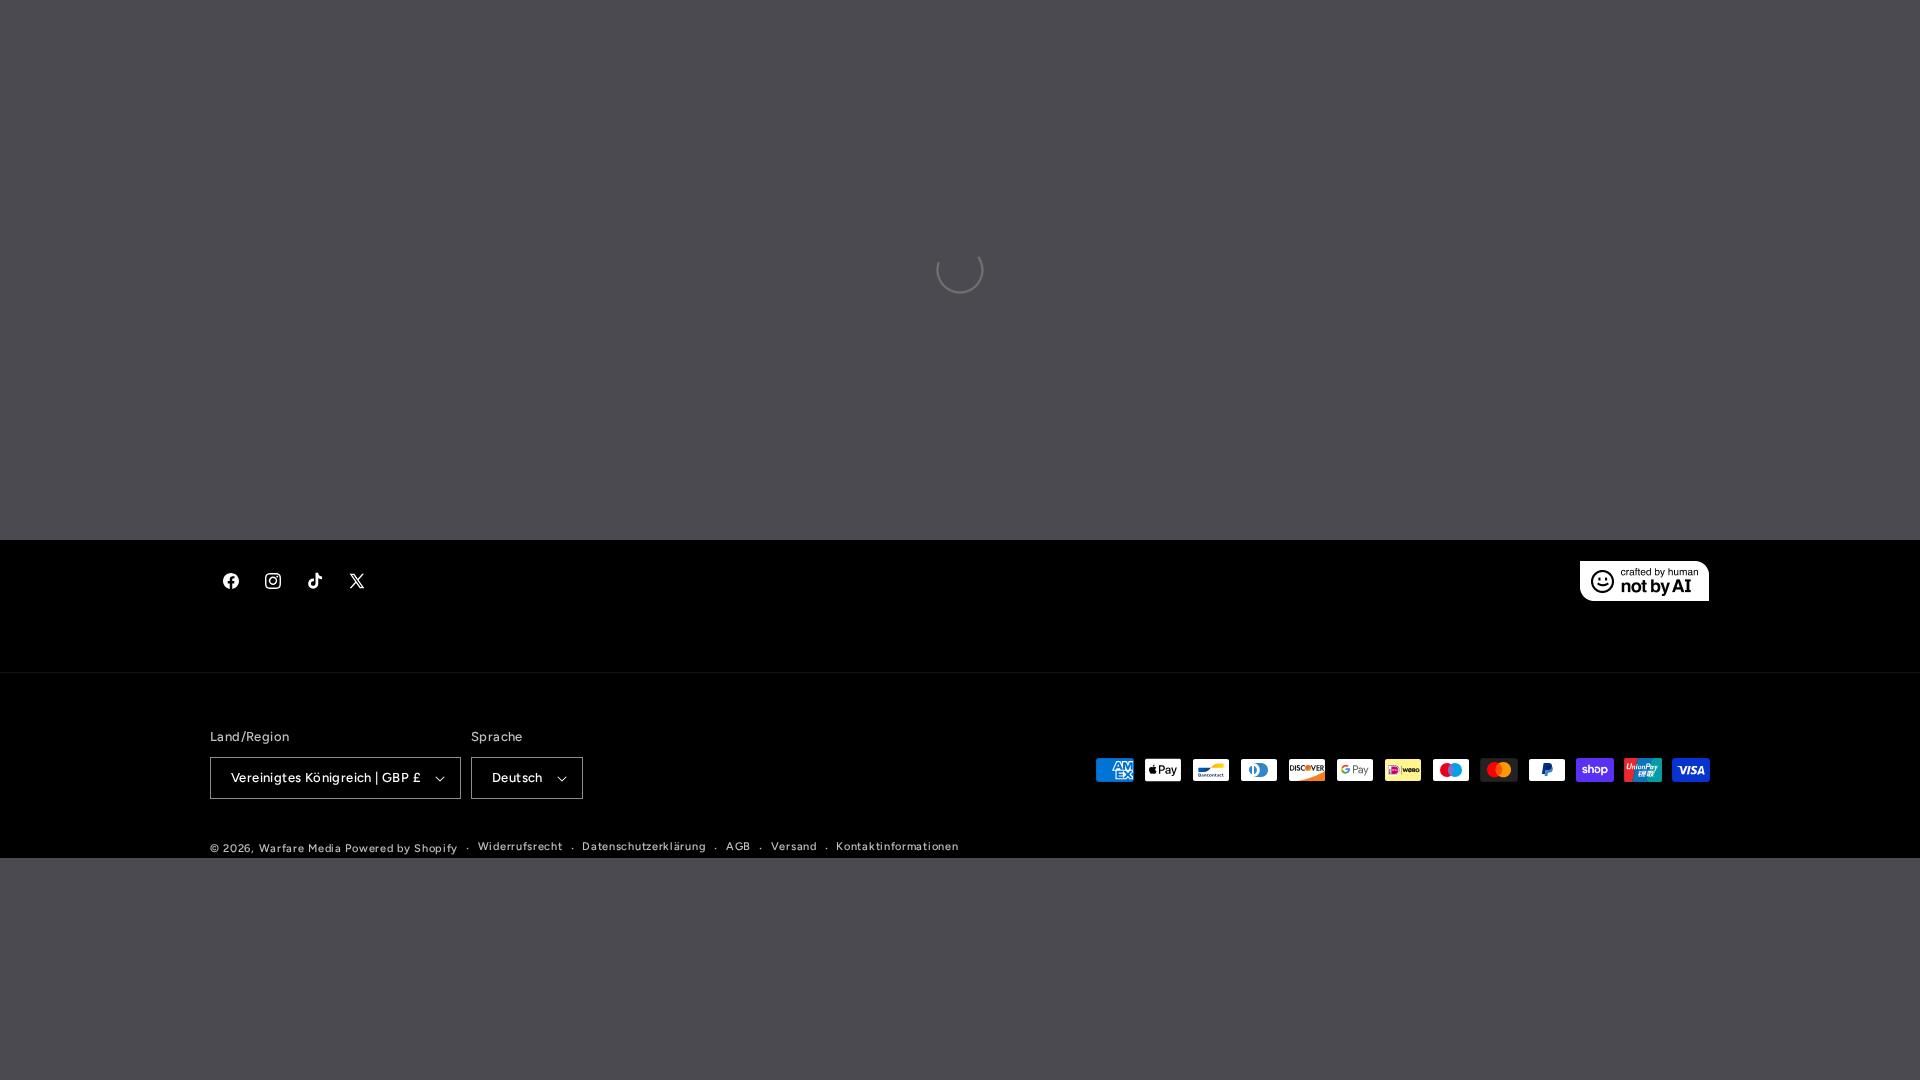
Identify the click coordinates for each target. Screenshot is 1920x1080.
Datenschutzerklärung (644, 846)
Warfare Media (300, 848)
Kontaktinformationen (897, 846)
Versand (794, 846)
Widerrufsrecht (520, 846)
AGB (738, 846)
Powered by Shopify (401, 848)
